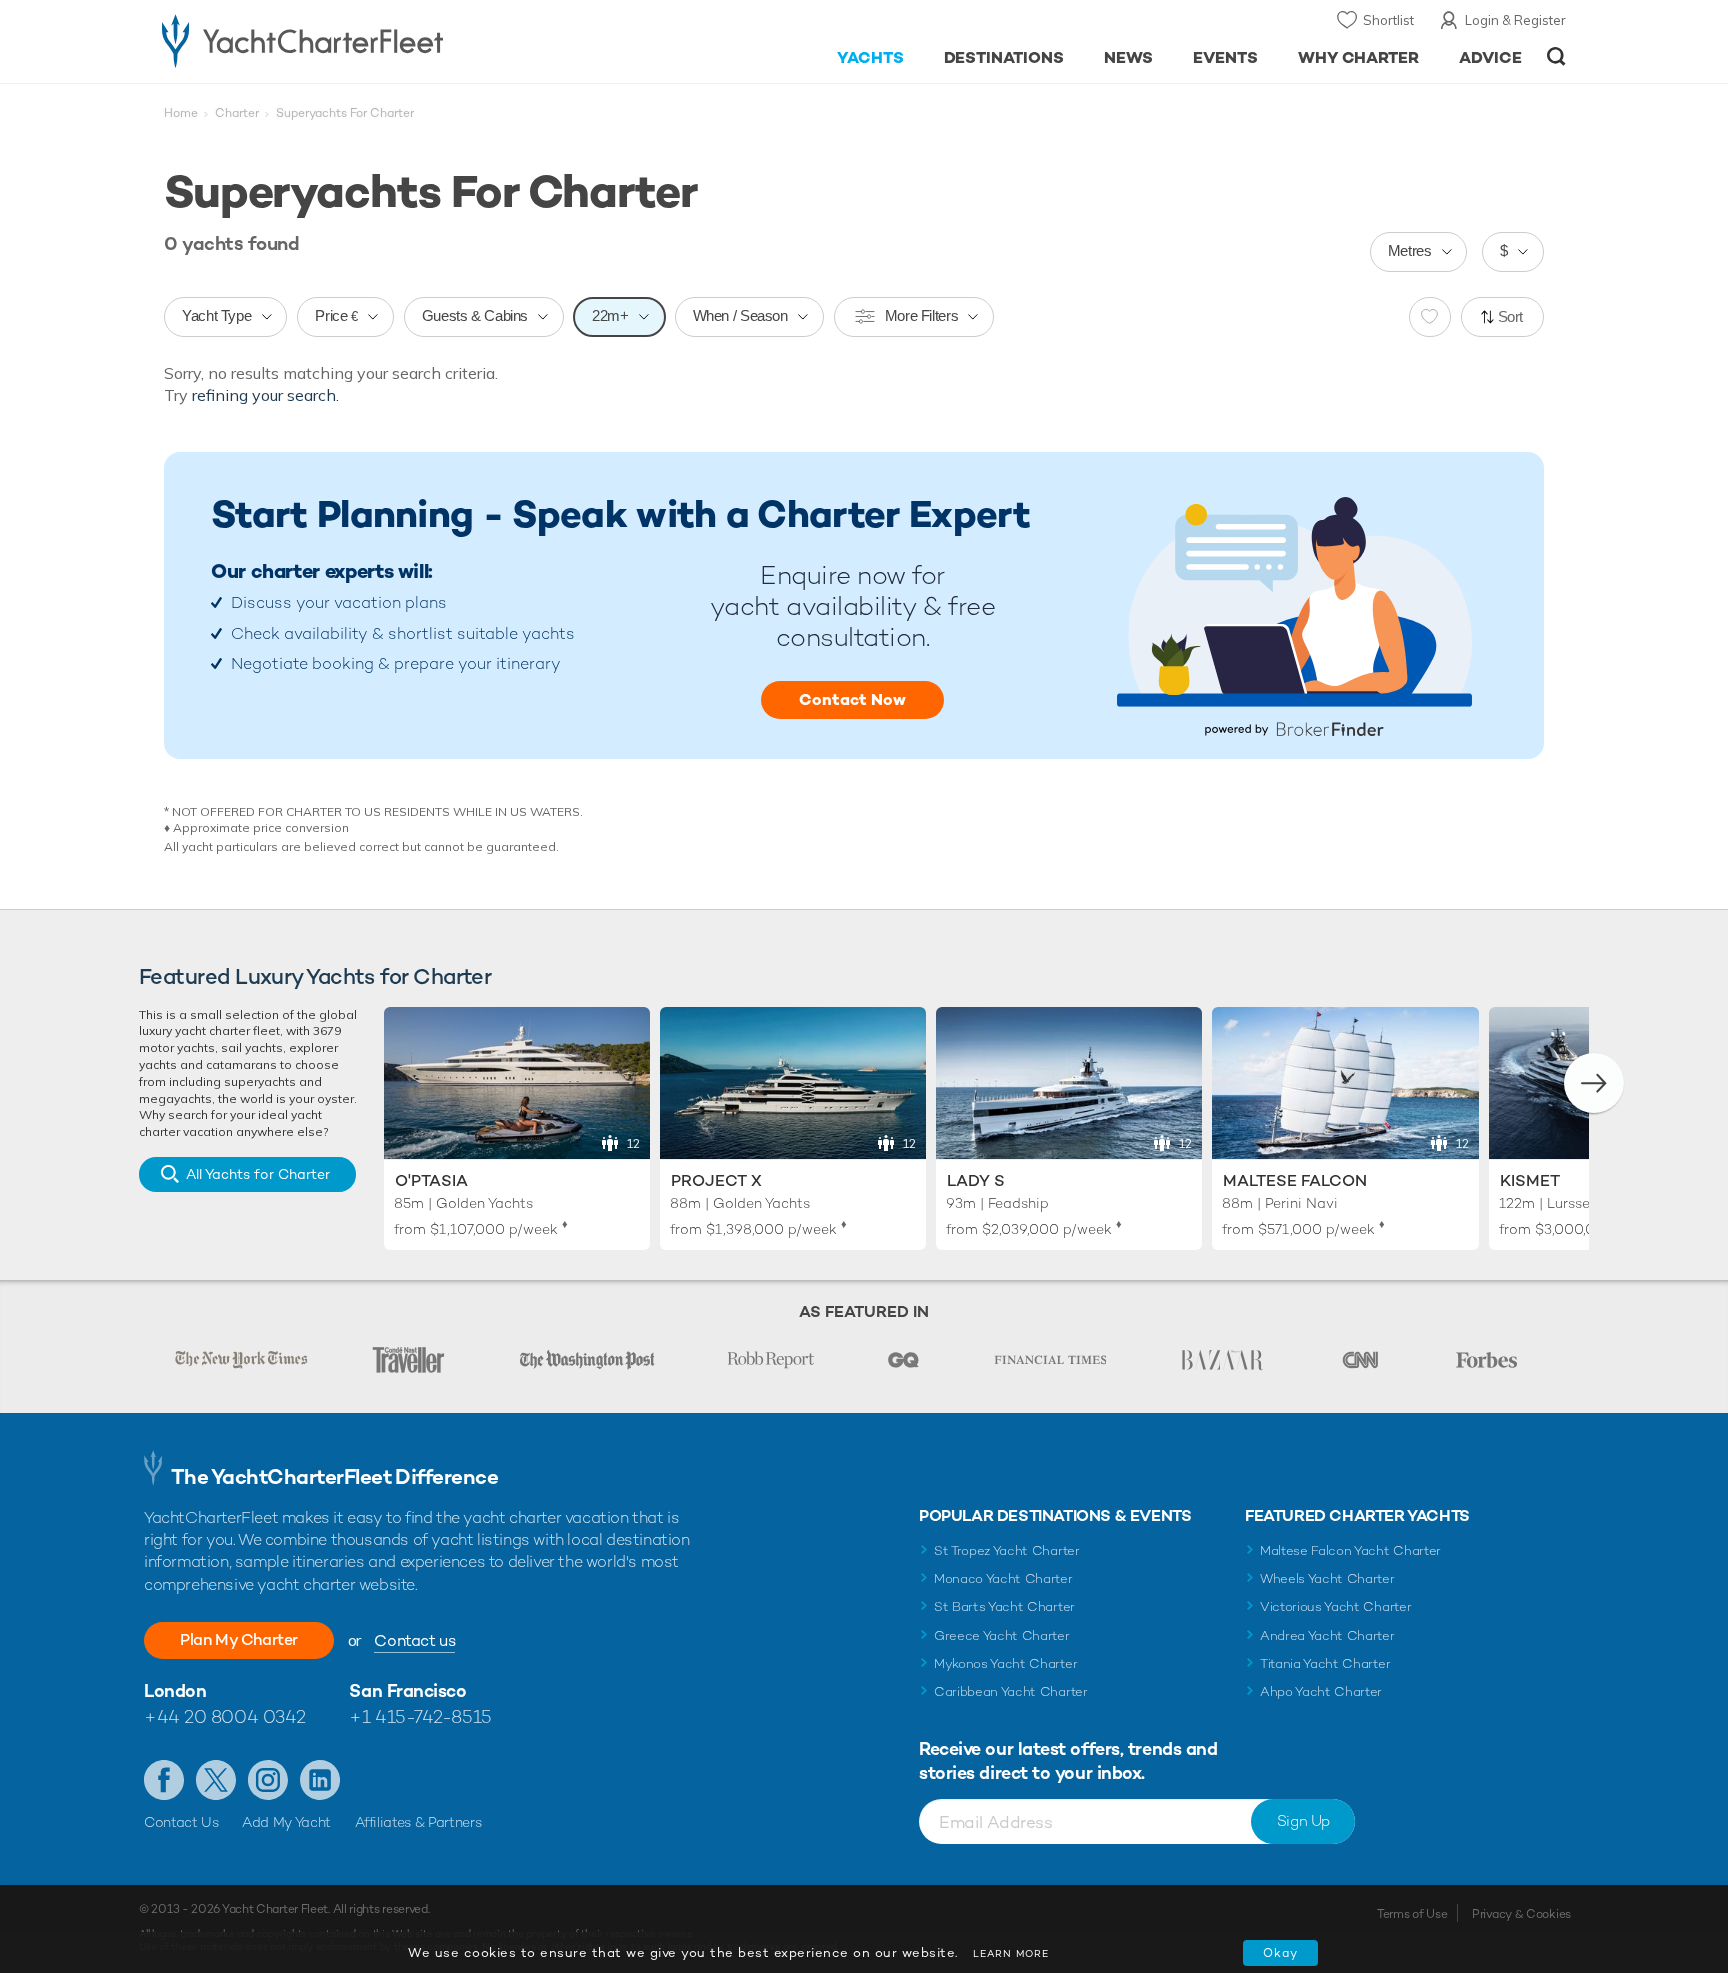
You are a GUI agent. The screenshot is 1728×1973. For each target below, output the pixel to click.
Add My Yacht (286, 1822)
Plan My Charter (239, 1639)
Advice (1490, 57)
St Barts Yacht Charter (1004, 1606)
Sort (1511, 316)
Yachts (870, 57)
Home (181, 113)
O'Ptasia (431, 1180)
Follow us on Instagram (268, 1780)
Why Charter (1359, 57)
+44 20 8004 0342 (225, 1716)
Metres (1410, 250)
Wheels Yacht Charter (1327, 1578)
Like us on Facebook (164, 1780)
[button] (1594, 1083)
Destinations (1004, 57)
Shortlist (1388, 20)
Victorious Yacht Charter (1335, 1606)
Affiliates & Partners (418, 1822)
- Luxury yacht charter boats (365, 40)
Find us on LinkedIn (320, 1780)
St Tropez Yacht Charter (1007, 1550)
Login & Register (1515, 20)
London (175, 1690)
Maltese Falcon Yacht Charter (1350, 1550)
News (1128, 57)
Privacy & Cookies (1521, 1914)
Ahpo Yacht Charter (1321, 1691)
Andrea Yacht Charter (1327, 1635)
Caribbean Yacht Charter (1011, 1691)
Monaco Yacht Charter (1003, 1578)
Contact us (414, 1640)
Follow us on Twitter (216, 1780)
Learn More (1011, 1953)
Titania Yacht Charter (1325, 1663)
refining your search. (265, 395)
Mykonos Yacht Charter (1005, 1663)
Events (1225, 57)
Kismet (1530, 1180)
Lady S (976, 1180)
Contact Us (181, 1822)
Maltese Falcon (1295, 1180)
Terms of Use (1412, 1914)
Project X (716, 1180)
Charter (237, 113)
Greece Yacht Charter (1002, 1635)
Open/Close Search (1556, 56)
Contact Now (852, 699)
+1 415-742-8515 (420, 1716)
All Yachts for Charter (258, 1174)
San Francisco (407, 1690)
